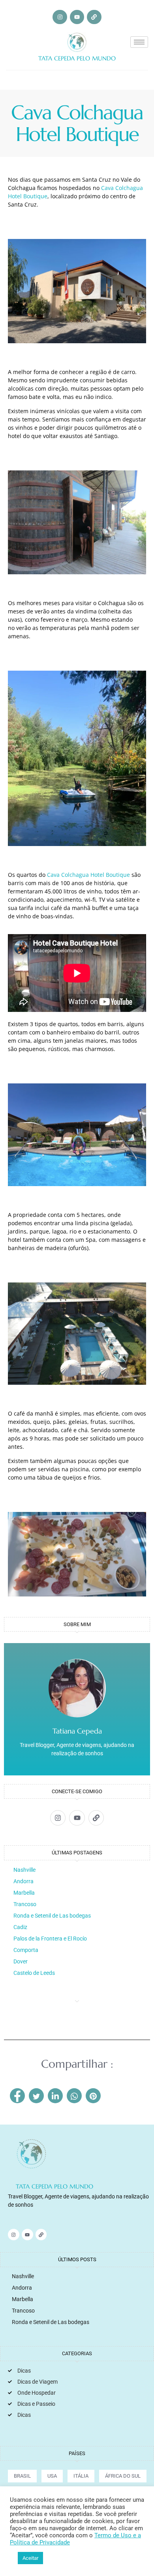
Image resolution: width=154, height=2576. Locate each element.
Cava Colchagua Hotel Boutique (88, 875)
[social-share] (17, 2096)
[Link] (94, 17)
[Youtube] (77, 17)
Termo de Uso (114, 2535)
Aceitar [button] (30, 2558)
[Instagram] (60, 17)
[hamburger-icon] (139, 42)
